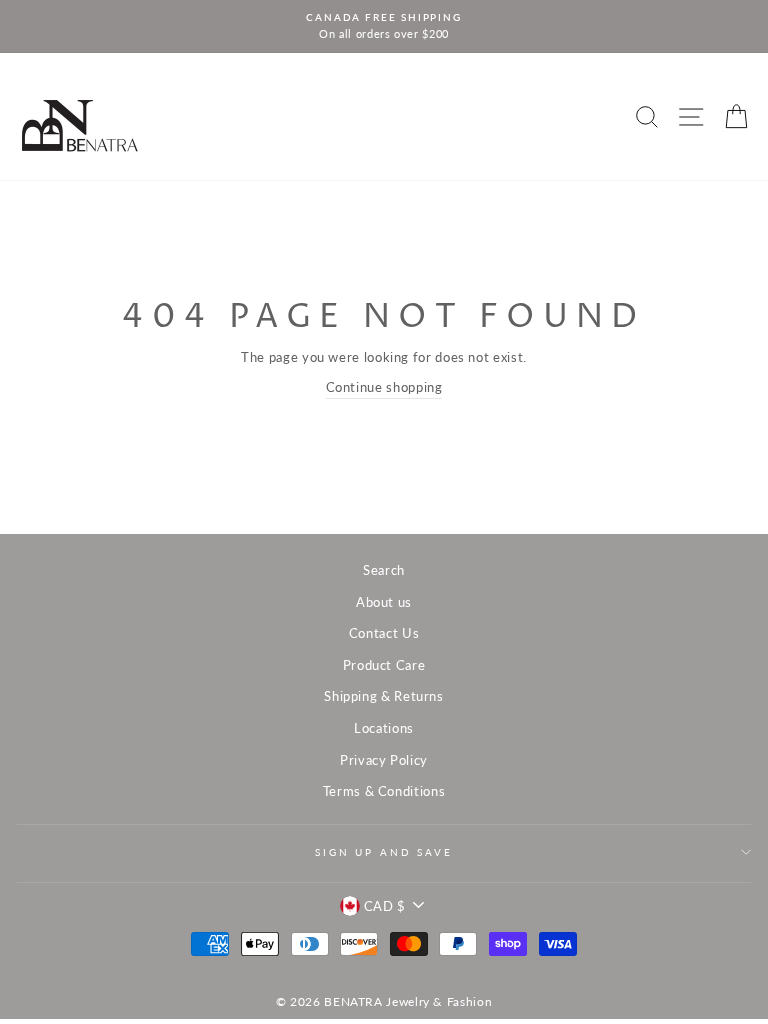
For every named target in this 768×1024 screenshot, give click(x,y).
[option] (384, 26)
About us (384, 602)
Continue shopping (384, 387)
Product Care (384, 665)
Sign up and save (384, 852)
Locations (384, 728)
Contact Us (384, 633)
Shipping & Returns (383, 696)
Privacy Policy (384, 760)
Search (384, 570)
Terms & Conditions (384, 791)
